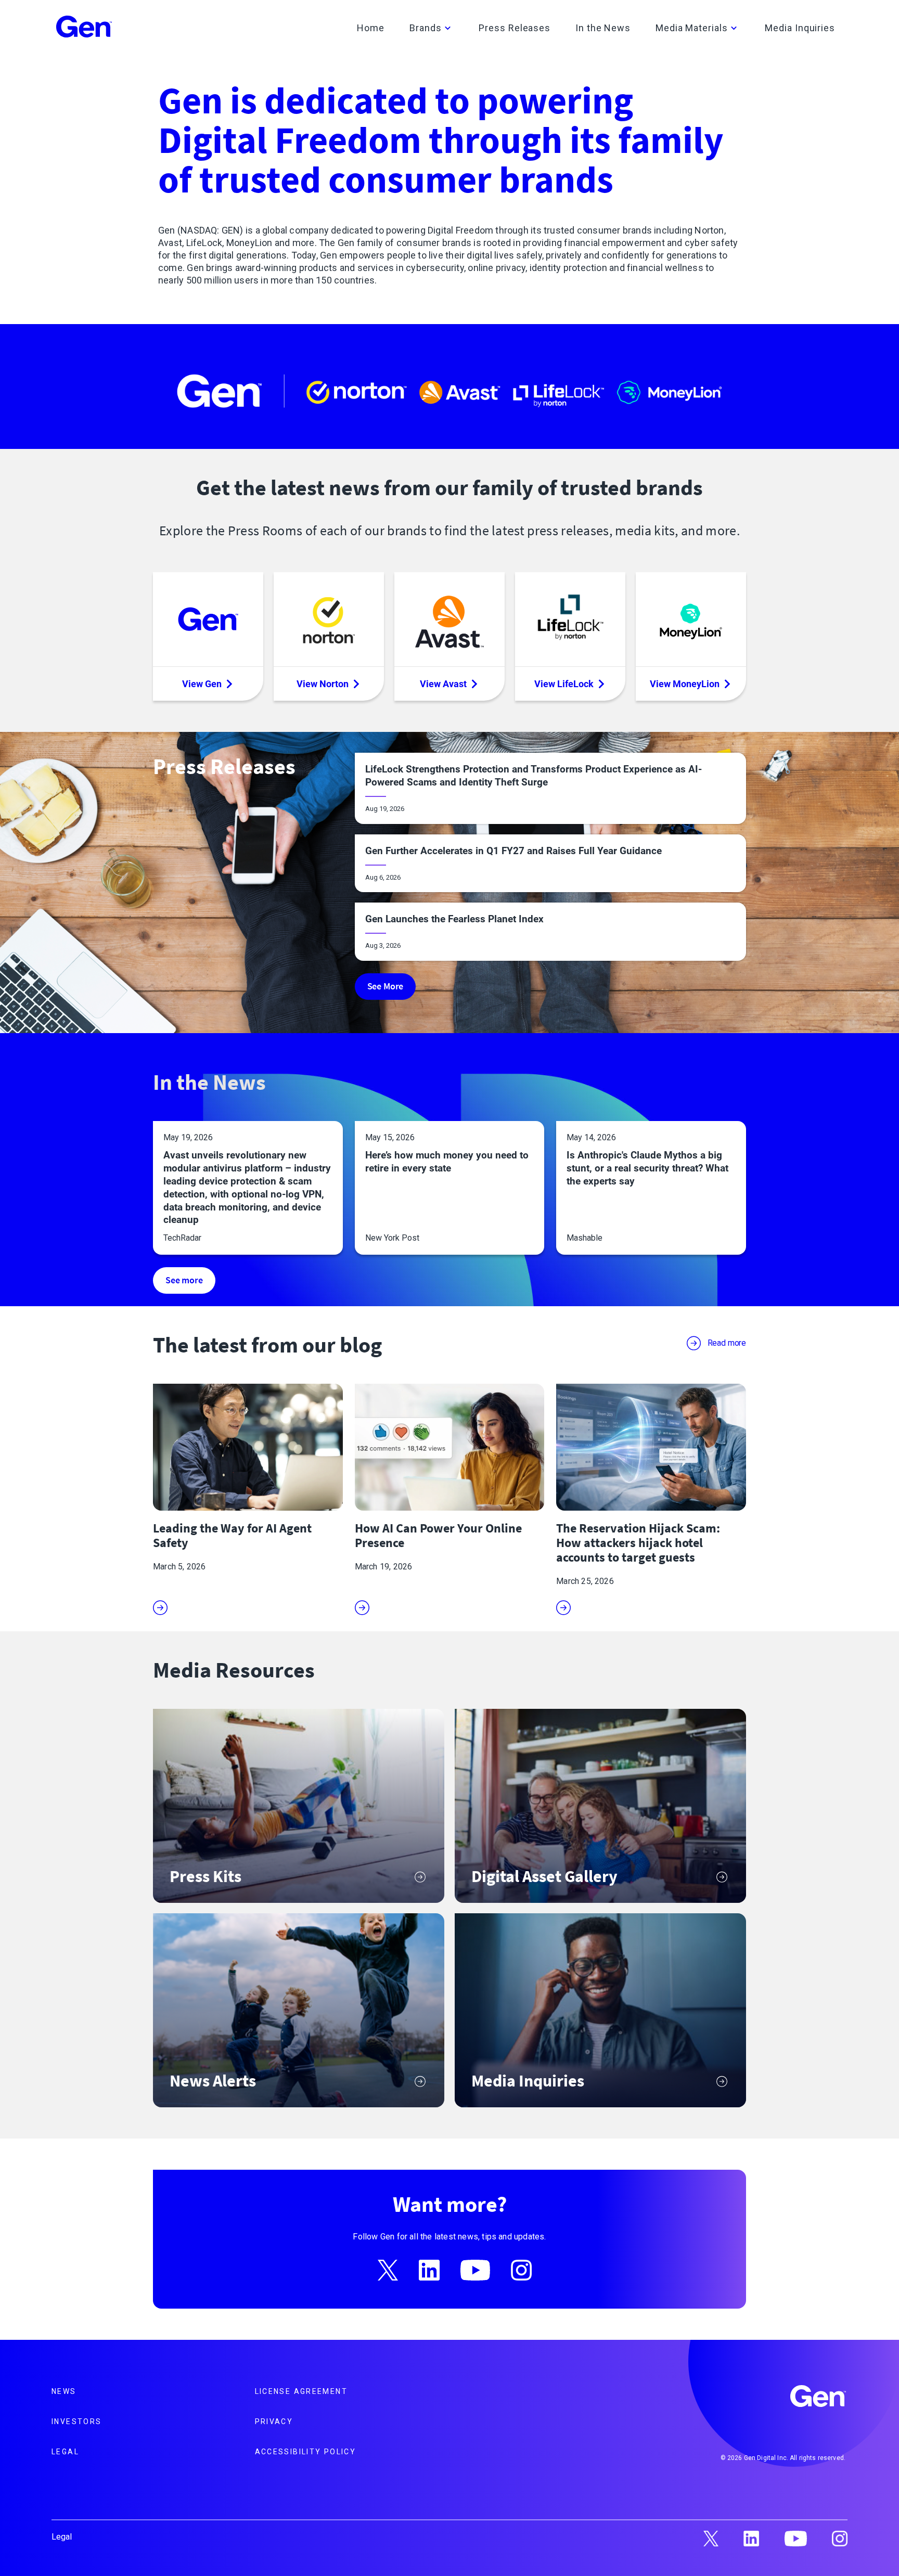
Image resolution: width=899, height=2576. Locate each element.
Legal (65, 2452)
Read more (727, 1343)
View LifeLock (564, 684)
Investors (76, 2422)
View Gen (202, 684)
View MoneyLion (685, 684)
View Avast (443, 684)
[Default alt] (819, 2398)
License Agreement (301, 2391)
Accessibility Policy (306, 2452)
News (64, 2391)
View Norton (323, 684)
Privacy (274, 2422)
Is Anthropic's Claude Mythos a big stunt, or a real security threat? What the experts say (647, 1168)
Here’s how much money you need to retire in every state (447, 1162)
